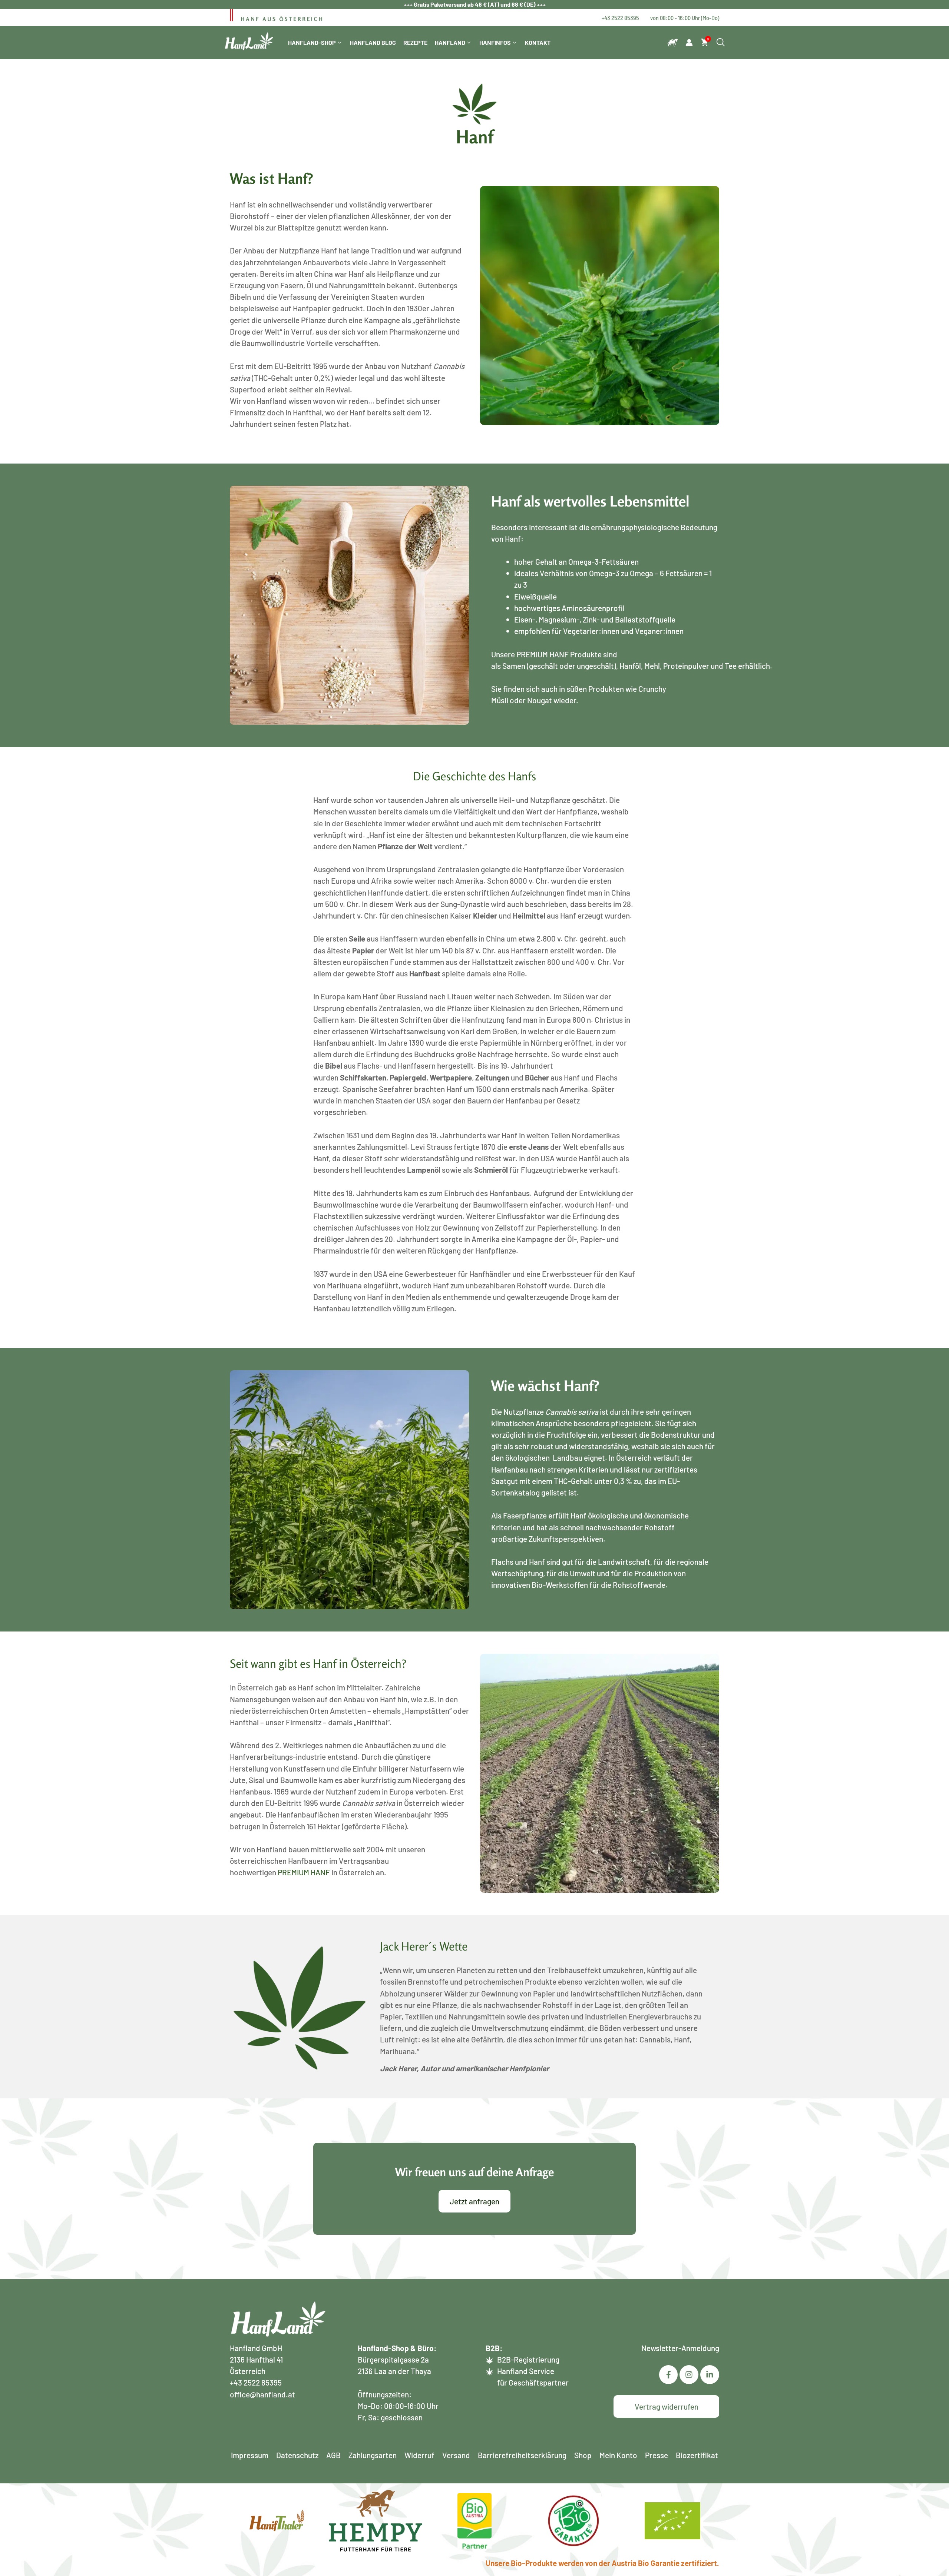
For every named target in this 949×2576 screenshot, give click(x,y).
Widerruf (419, 2455)
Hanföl (630, 666)
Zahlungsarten (373, 2455)
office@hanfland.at (262, 2394)
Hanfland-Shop (312, 42)
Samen (514, 666)
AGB (333, 2455)
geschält (543, 666)
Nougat (540, 700)
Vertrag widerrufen (667, 2406)
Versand (456, 2455)
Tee (731, 666)
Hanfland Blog (373, 42)
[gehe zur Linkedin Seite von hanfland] (689, 2375)
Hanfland (450, 42)
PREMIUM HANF (543, 654)
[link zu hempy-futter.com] (672, 43)
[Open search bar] (721, 43)
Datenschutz (297, 2455)
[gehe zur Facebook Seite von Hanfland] (669, 2375)
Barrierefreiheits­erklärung (522, 2455)
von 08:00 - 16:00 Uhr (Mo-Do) (685, 18)
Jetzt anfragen (474, 2201)
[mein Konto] (689, 43)
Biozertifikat (697, 2455)
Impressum (250, 2455)
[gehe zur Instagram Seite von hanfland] (710, 2375)
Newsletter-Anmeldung (680, 2348)
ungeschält (595, 666)
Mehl (652, 666)
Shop (583, 2455)
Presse (657, 2455)
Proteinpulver (687, 666)
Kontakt (538, 42)
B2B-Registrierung (528, 2359)
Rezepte (415, 42)
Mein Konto (618, 2455)
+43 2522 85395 (620, 18)
